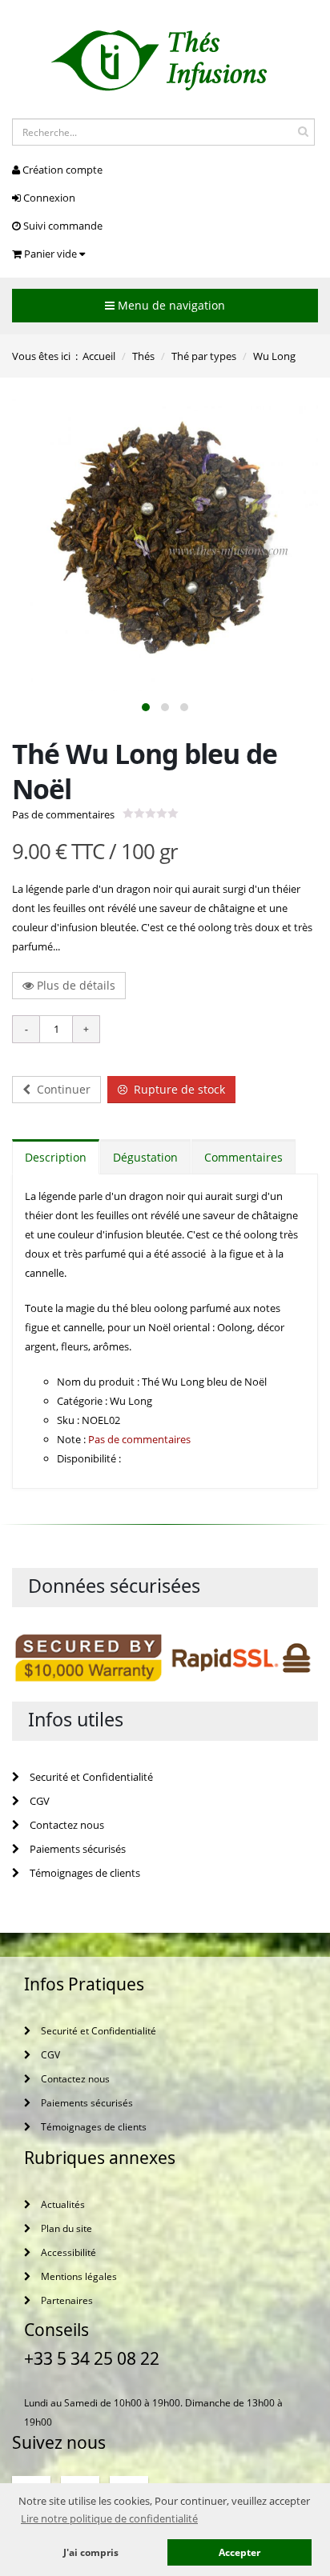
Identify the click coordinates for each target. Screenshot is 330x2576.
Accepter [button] (239, 2552)
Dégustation (145, 1157)
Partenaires (66, 2300)
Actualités (62, 2204)
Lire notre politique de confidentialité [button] (109, 2518)
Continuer (60, 1089)
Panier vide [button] (50, 254)
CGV (38, 1801)
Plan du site (65, 2228)
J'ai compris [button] (91, 2552)
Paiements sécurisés (76, 1849)
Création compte (61, 170)
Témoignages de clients (84, 1873)
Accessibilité (67, 2252)
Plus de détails (74, 985)
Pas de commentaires (63, 814)
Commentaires (243, 1157)
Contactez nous (66, 1825)
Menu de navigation (170, 305)
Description (56, 1157)
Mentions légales (78, 2276)
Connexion (48, 198)
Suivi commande (62, 226)
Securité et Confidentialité (90, 1777)
